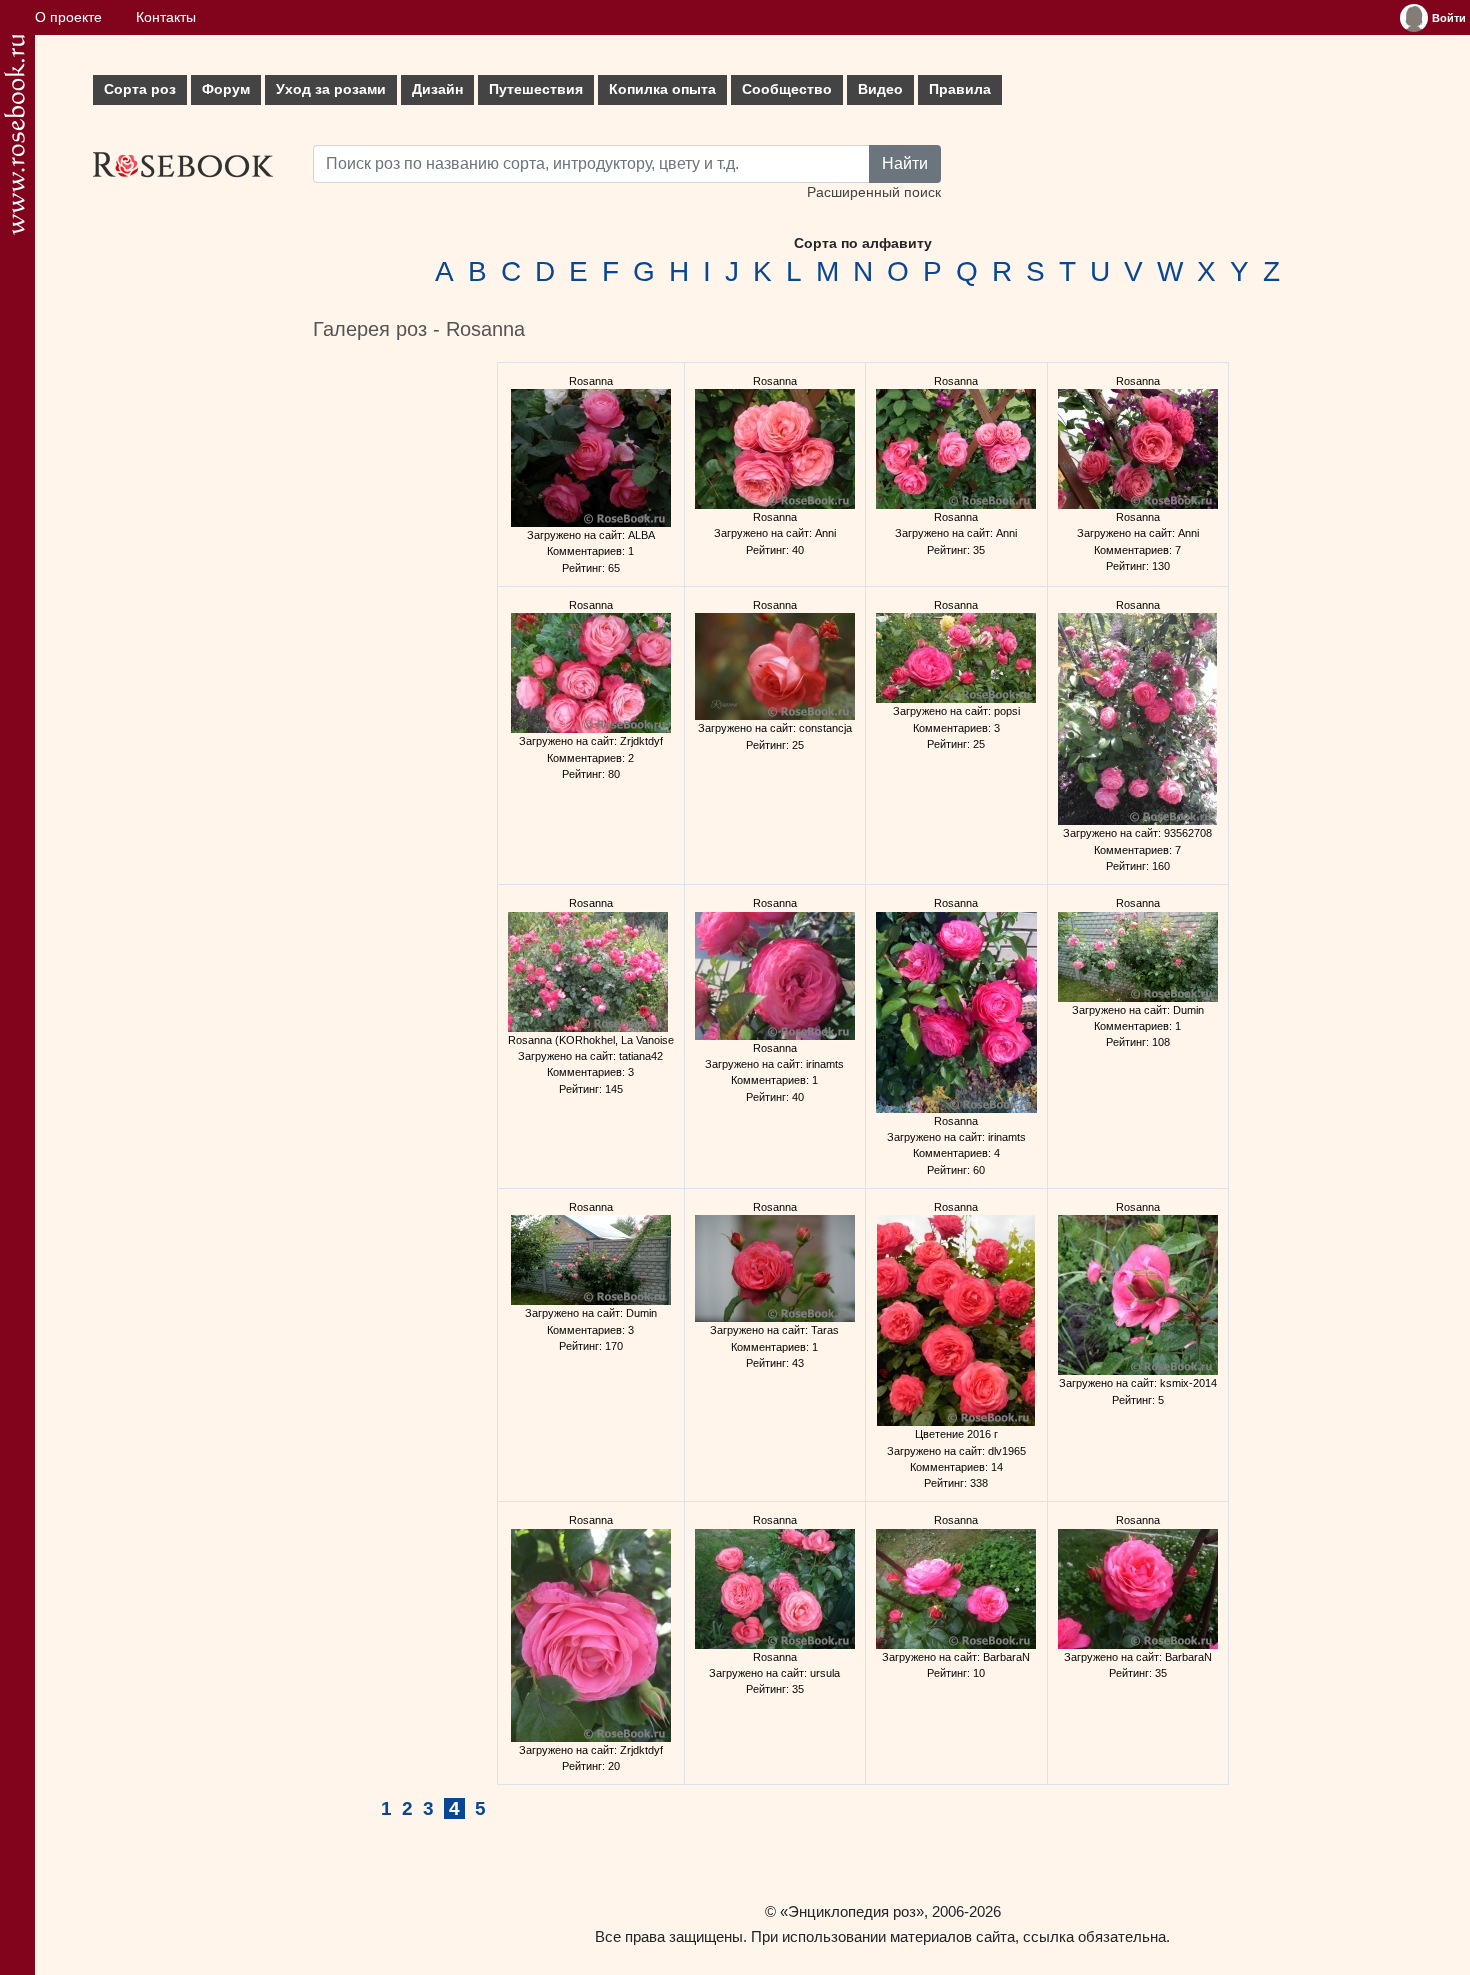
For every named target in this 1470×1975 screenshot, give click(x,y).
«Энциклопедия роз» (852, 1911)
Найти (905, 163)
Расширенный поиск (874, 192)
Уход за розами (331, 89)
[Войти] (1414, 18)
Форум (226, 89)
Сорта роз (140, 89)
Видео (880, 89)
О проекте (68, 17)
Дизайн (437, 89)
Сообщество (787, 89)
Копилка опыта (662, 89)
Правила (960, 89)
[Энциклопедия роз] (14, 134)
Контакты (166, 17)
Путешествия (536, 89)
